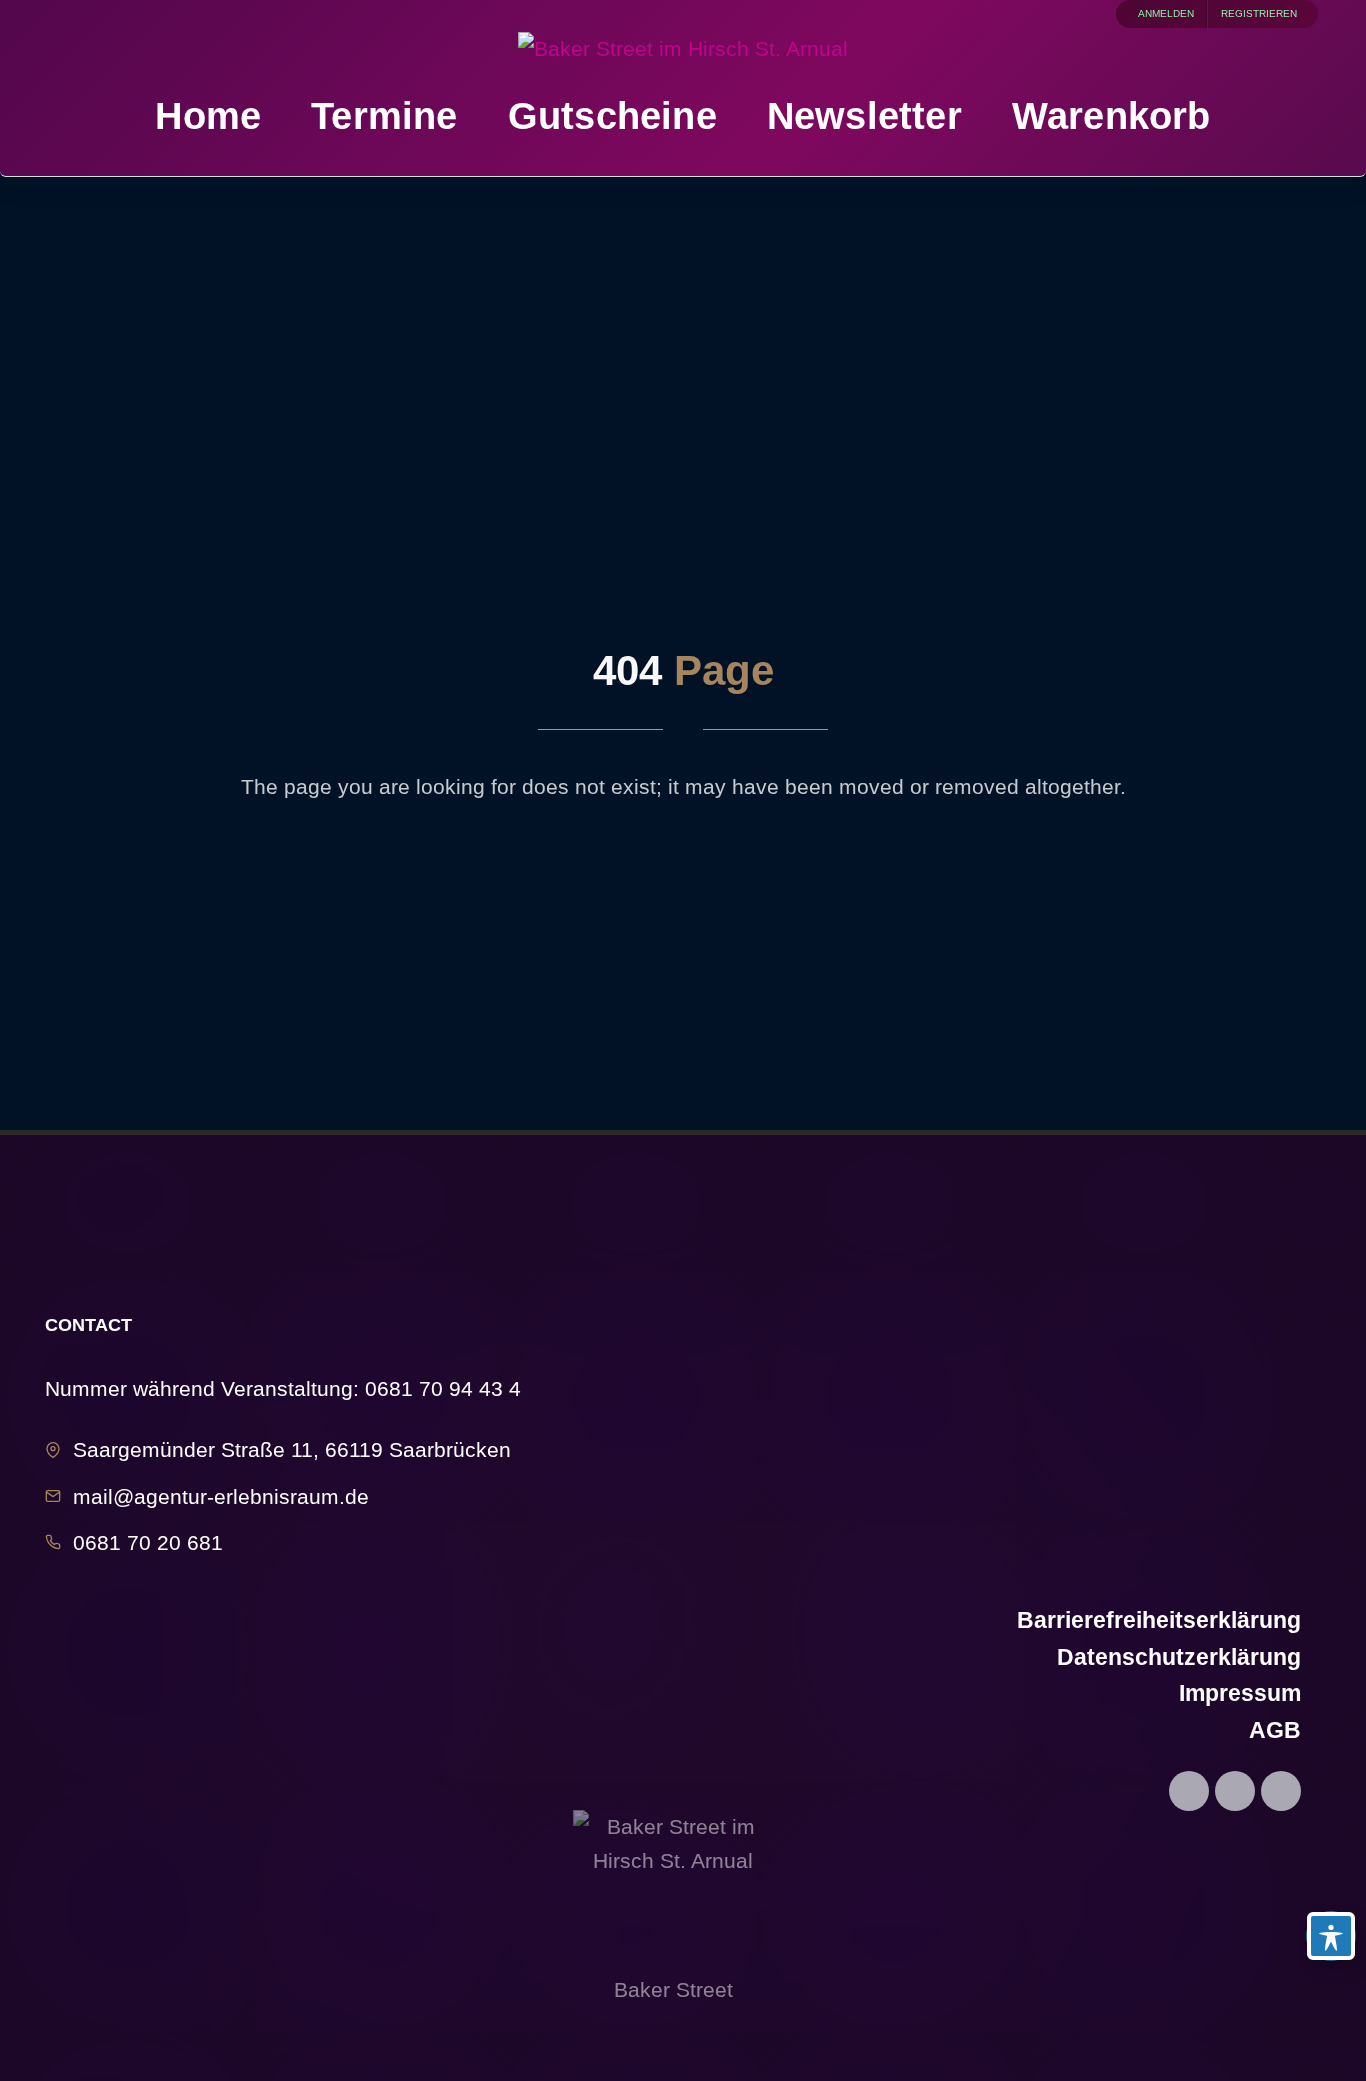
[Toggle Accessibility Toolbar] (1331, 1936)
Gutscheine (612, 115)
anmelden (1166, 13)
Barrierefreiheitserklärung (1159, 1620)
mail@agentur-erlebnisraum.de (221, 1496)
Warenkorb (1111, 115)
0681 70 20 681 (148, 1542)
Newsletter (864, 115)
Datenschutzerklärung (1179, 1657)
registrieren (1259, 13)
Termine (384, 115)
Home (208, 115)
